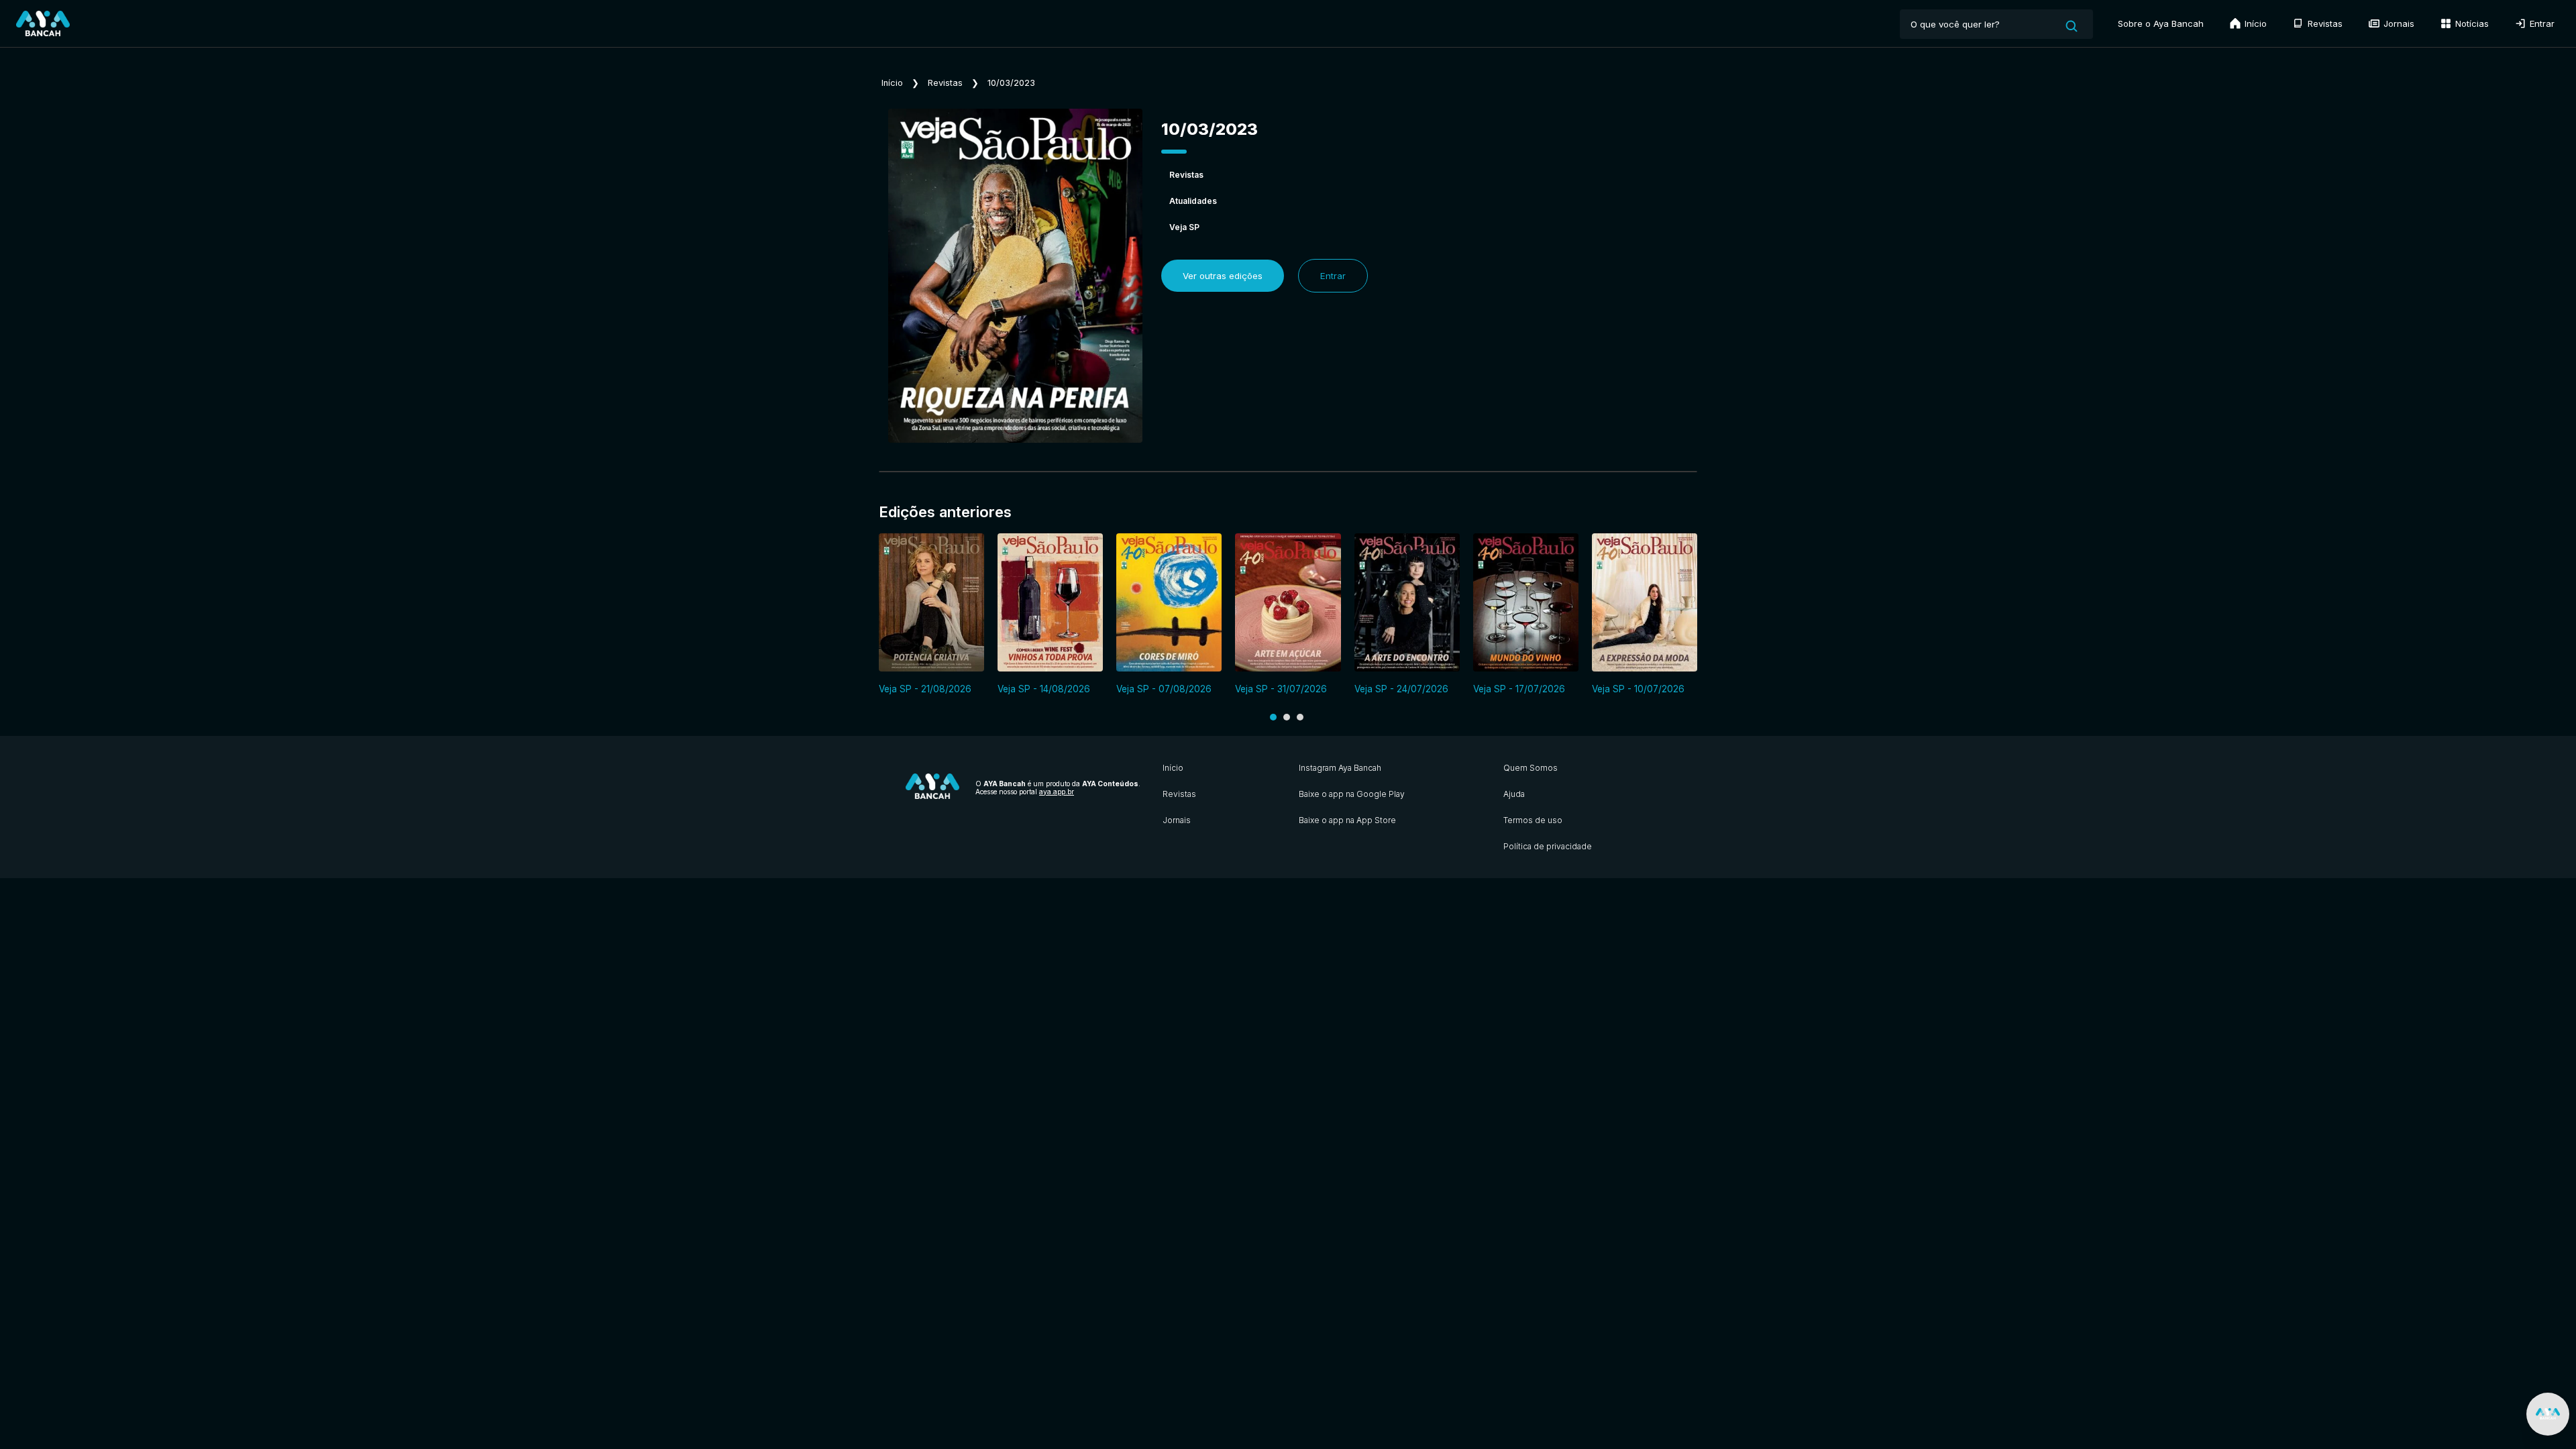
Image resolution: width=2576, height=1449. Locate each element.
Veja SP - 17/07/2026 (1519, 689)
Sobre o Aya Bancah (2161, 23)
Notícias (2471, 23)
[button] (1273, 717)
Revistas (2324, 23)
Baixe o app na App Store (1347, 820)
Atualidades (1193, 201)
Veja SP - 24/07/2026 (1401, 689)
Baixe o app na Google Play (1352, 794)
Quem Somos (1531, 768)
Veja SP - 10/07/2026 (1638, 689)
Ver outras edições (1223, 276)
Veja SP (1184, 227)
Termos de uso (1533, 820)
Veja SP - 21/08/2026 (925, 689)
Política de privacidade (1548, 846)
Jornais (2398, 23)
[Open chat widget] (2548, 1414)
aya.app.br (1057, 792)
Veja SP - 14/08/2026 (1044, 689)
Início (2254, 23)
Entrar (2541, 23)
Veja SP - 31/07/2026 (1281, 689)
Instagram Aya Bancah (1340, 768)
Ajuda (1514, 794)
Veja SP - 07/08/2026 (1164, 689)
